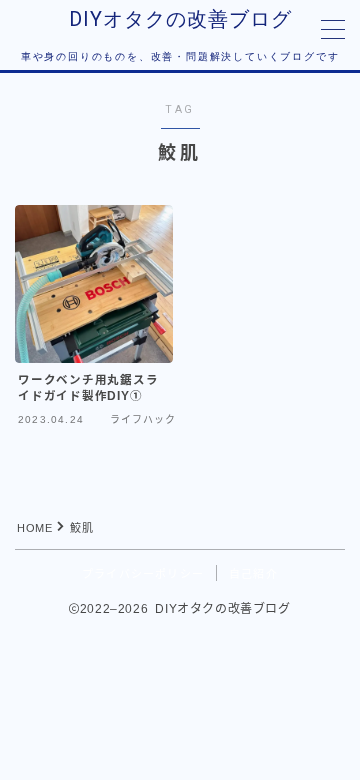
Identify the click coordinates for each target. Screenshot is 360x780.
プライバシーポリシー (143, 574)
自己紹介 (253, 574)
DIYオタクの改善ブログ (180, 19)
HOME (34, 528)
